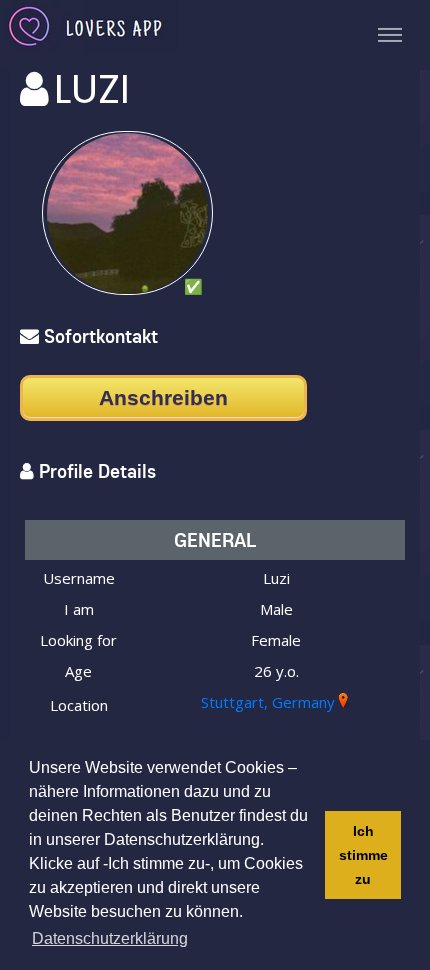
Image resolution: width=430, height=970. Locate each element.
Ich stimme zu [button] (363, 855)
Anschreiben (163, 397)
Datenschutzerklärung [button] (110, 938)
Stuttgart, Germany (268, 702)
